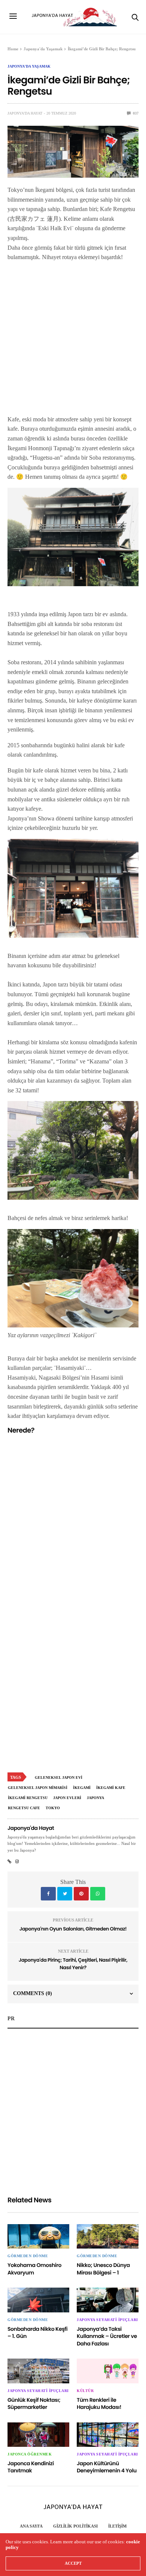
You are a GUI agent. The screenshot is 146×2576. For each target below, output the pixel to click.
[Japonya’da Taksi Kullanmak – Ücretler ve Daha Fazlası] (108, 2300)
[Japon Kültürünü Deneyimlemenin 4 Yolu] (108, 2435)
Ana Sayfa (31, 2526)
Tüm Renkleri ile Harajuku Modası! (99, 2404)
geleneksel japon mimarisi (38, 1788)
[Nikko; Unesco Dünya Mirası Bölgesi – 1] (108, 2236)
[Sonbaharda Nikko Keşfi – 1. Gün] (38, 2300)
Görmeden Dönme (28, 2256)
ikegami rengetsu (28, 1798)
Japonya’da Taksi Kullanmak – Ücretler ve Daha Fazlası (107, 2336)
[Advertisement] (73, 341)
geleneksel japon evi (59, 1777)
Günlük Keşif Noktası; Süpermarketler (34, 2404)
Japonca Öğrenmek (30, 2454)
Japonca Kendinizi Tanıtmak (31, 2467)
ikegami (82, 1788)
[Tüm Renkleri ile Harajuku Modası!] (108, 2371)
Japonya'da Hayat (25, 113)
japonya (95, 1798)
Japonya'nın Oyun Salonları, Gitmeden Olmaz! (73, 1929)
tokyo (53, 1808)
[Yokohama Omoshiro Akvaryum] (38, 2236)
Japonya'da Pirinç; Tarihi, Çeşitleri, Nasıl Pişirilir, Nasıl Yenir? (73, 1964)
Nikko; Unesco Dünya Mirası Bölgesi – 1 (103, 2269)
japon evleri (67, 1798)
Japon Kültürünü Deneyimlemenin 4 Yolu (107, 2467)
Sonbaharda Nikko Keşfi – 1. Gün (37, 2333)
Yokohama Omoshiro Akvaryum (34, 2269)
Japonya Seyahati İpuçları (107, 2320)
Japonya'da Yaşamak (29, 66)
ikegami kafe (111, 1788)
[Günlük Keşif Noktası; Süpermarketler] (38, 2371)
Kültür (85, 2391)
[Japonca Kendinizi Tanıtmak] (38, 2435)
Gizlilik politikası (75, 2526)
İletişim (117, 2526)
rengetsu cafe (24, 1808)
